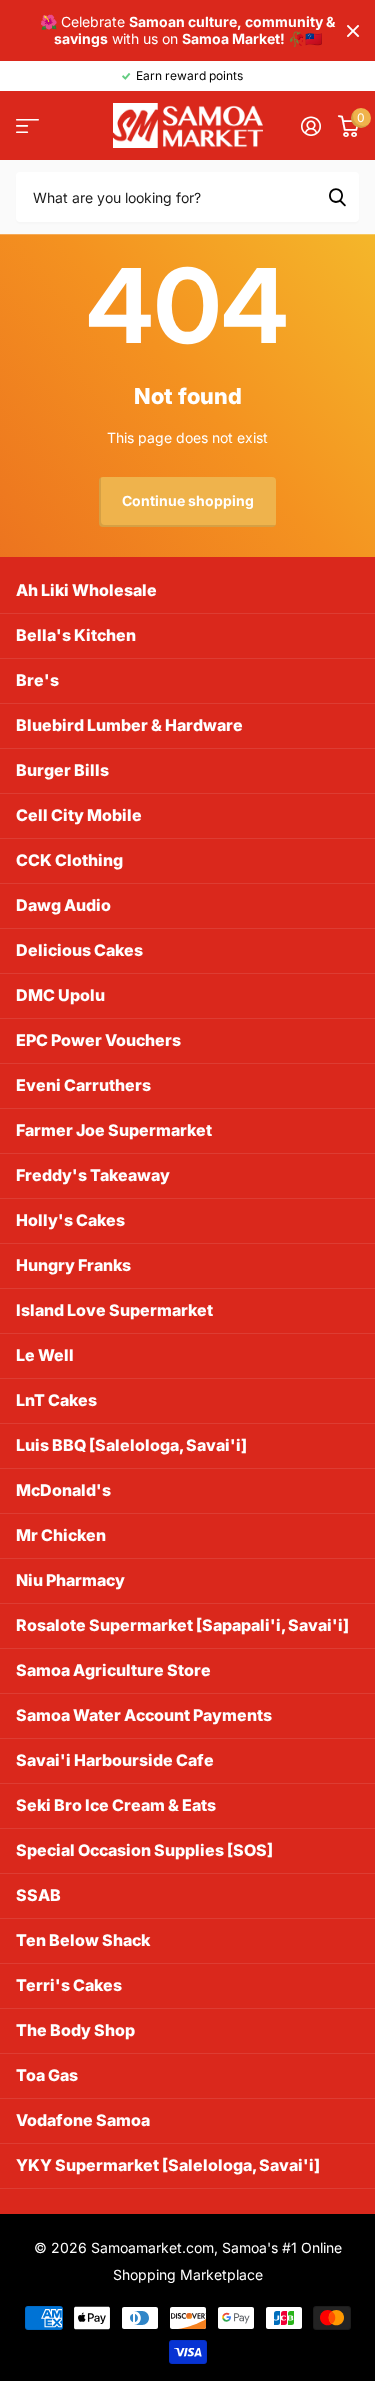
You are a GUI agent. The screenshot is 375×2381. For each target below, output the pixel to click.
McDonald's (63, 1490)
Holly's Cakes (70, 1220)
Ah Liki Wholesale (86, 590)
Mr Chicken (61, 1535)
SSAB (38, 1895)
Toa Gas (47, 2075)
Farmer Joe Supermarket (114, 1130)
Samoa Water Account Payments (144, 1715)
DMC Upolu (60, 995)
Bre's (37, 680)
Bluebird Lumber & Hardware (129, 725)
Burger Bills (62, 770)
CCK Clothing (69, 860)
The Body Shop (75, 2030)
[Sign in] (310, 126)
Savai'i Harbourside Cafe (115, 1760)
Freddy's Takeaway (93, 1175)
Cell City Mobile (79, 815)
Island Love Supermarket (114, 1310)
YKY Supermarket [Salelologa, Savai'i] (168, 2165)
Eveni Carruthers (83, 1085)
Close (353, 30)
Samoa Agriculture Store (113, 1670)
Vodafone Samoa (83, 2120)
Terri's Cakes (69, 1985)
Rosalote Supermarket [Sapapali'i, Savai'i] (182, 1625)
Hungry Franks (73, 1265)
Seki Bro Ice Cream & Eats (116, 1805)
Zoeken (337, 197)
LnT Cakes (56, 1400)
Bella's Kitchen (76, 635)
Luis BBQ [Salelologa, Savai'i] (131, 1445)
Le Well (45, 1355)
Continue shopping (188, 500)
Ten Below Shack (83, 1940)
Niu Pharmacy (70, 1580)
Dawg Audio (63, 905)
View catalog (27, 125)
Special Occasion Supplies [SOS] (144, 1850)
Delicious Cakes (79, 950)
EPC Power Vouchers (98, 1040)
